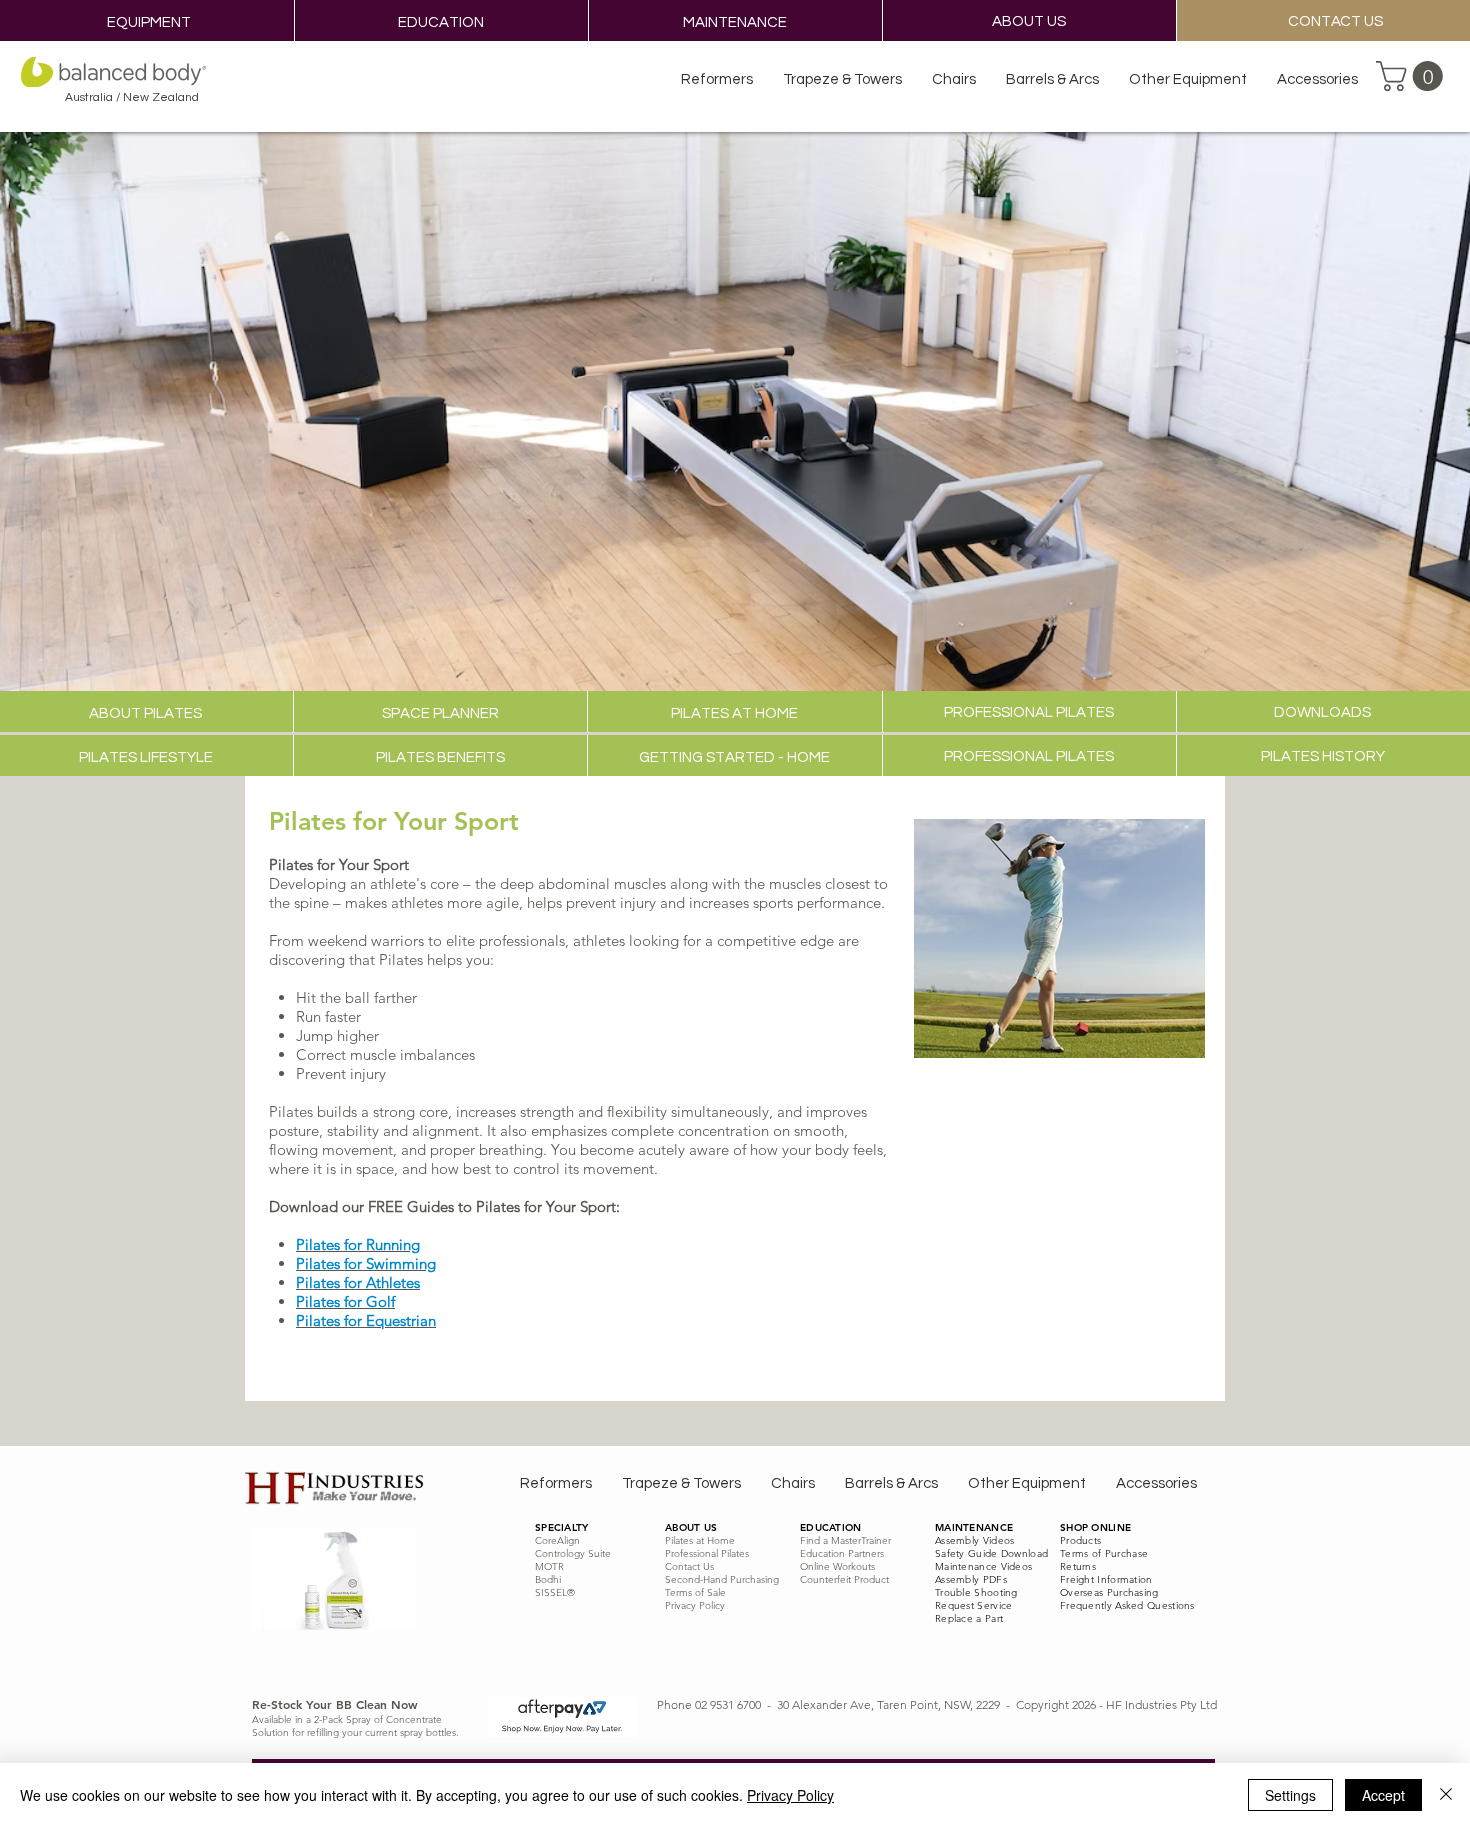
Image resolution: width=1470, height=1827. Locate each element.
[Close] (1446, 1795)
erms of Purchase (1106, 1553)
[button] (1413, 76)
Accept (1383, 1795)
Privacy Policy (790, 1795)
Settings (1290, 1795)
